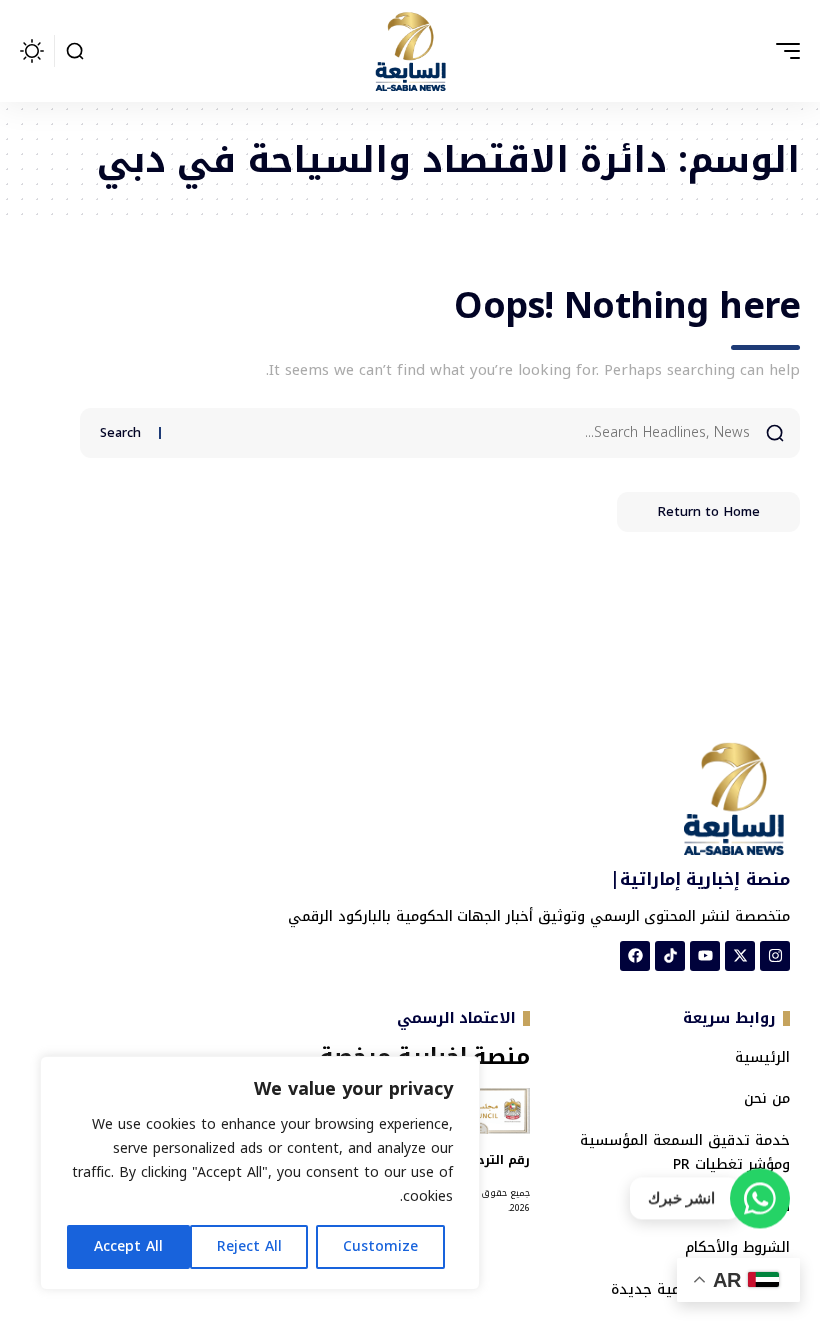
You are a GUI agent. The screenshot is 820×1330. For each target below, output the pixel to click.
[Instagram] (775, 956)
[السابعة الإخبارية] (410, 51)
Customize (380, 1246)
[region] (260, 1173)
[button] (783, 51)
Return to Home (708, 511)
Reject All (249, 1246)
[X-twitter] (740, 956)
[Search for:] (463, 433)
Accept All (128, 1246)
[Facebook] (635, 956)
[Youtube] (705, 956)
